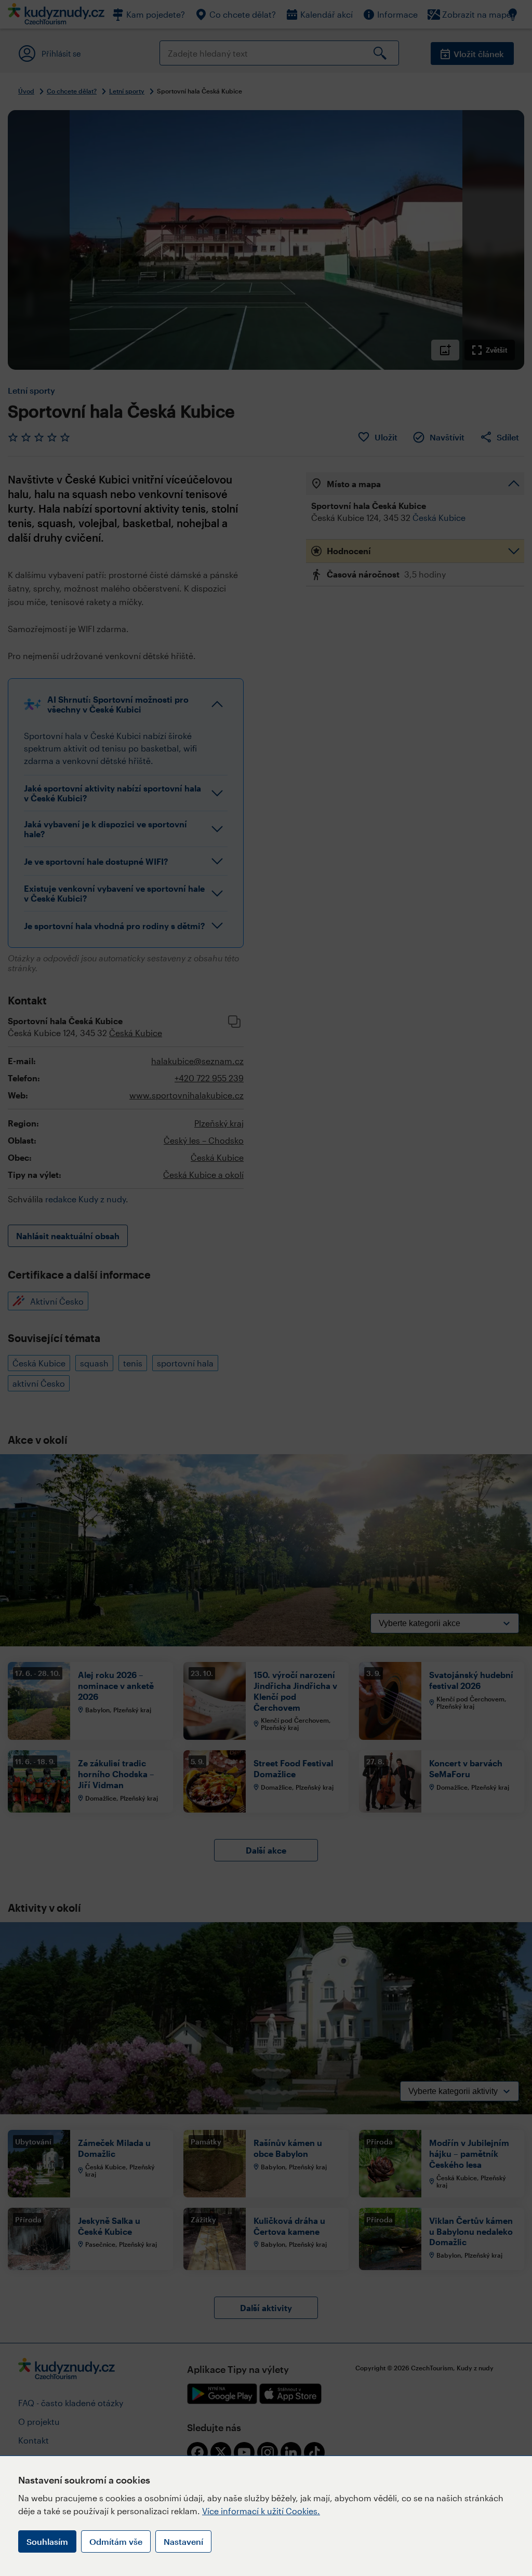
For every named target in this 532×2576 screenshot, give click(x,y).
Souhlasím (47, 2541)
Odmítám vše (116, 2541)
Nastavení (183, 2541)
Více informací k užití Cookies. (261, 2511)
